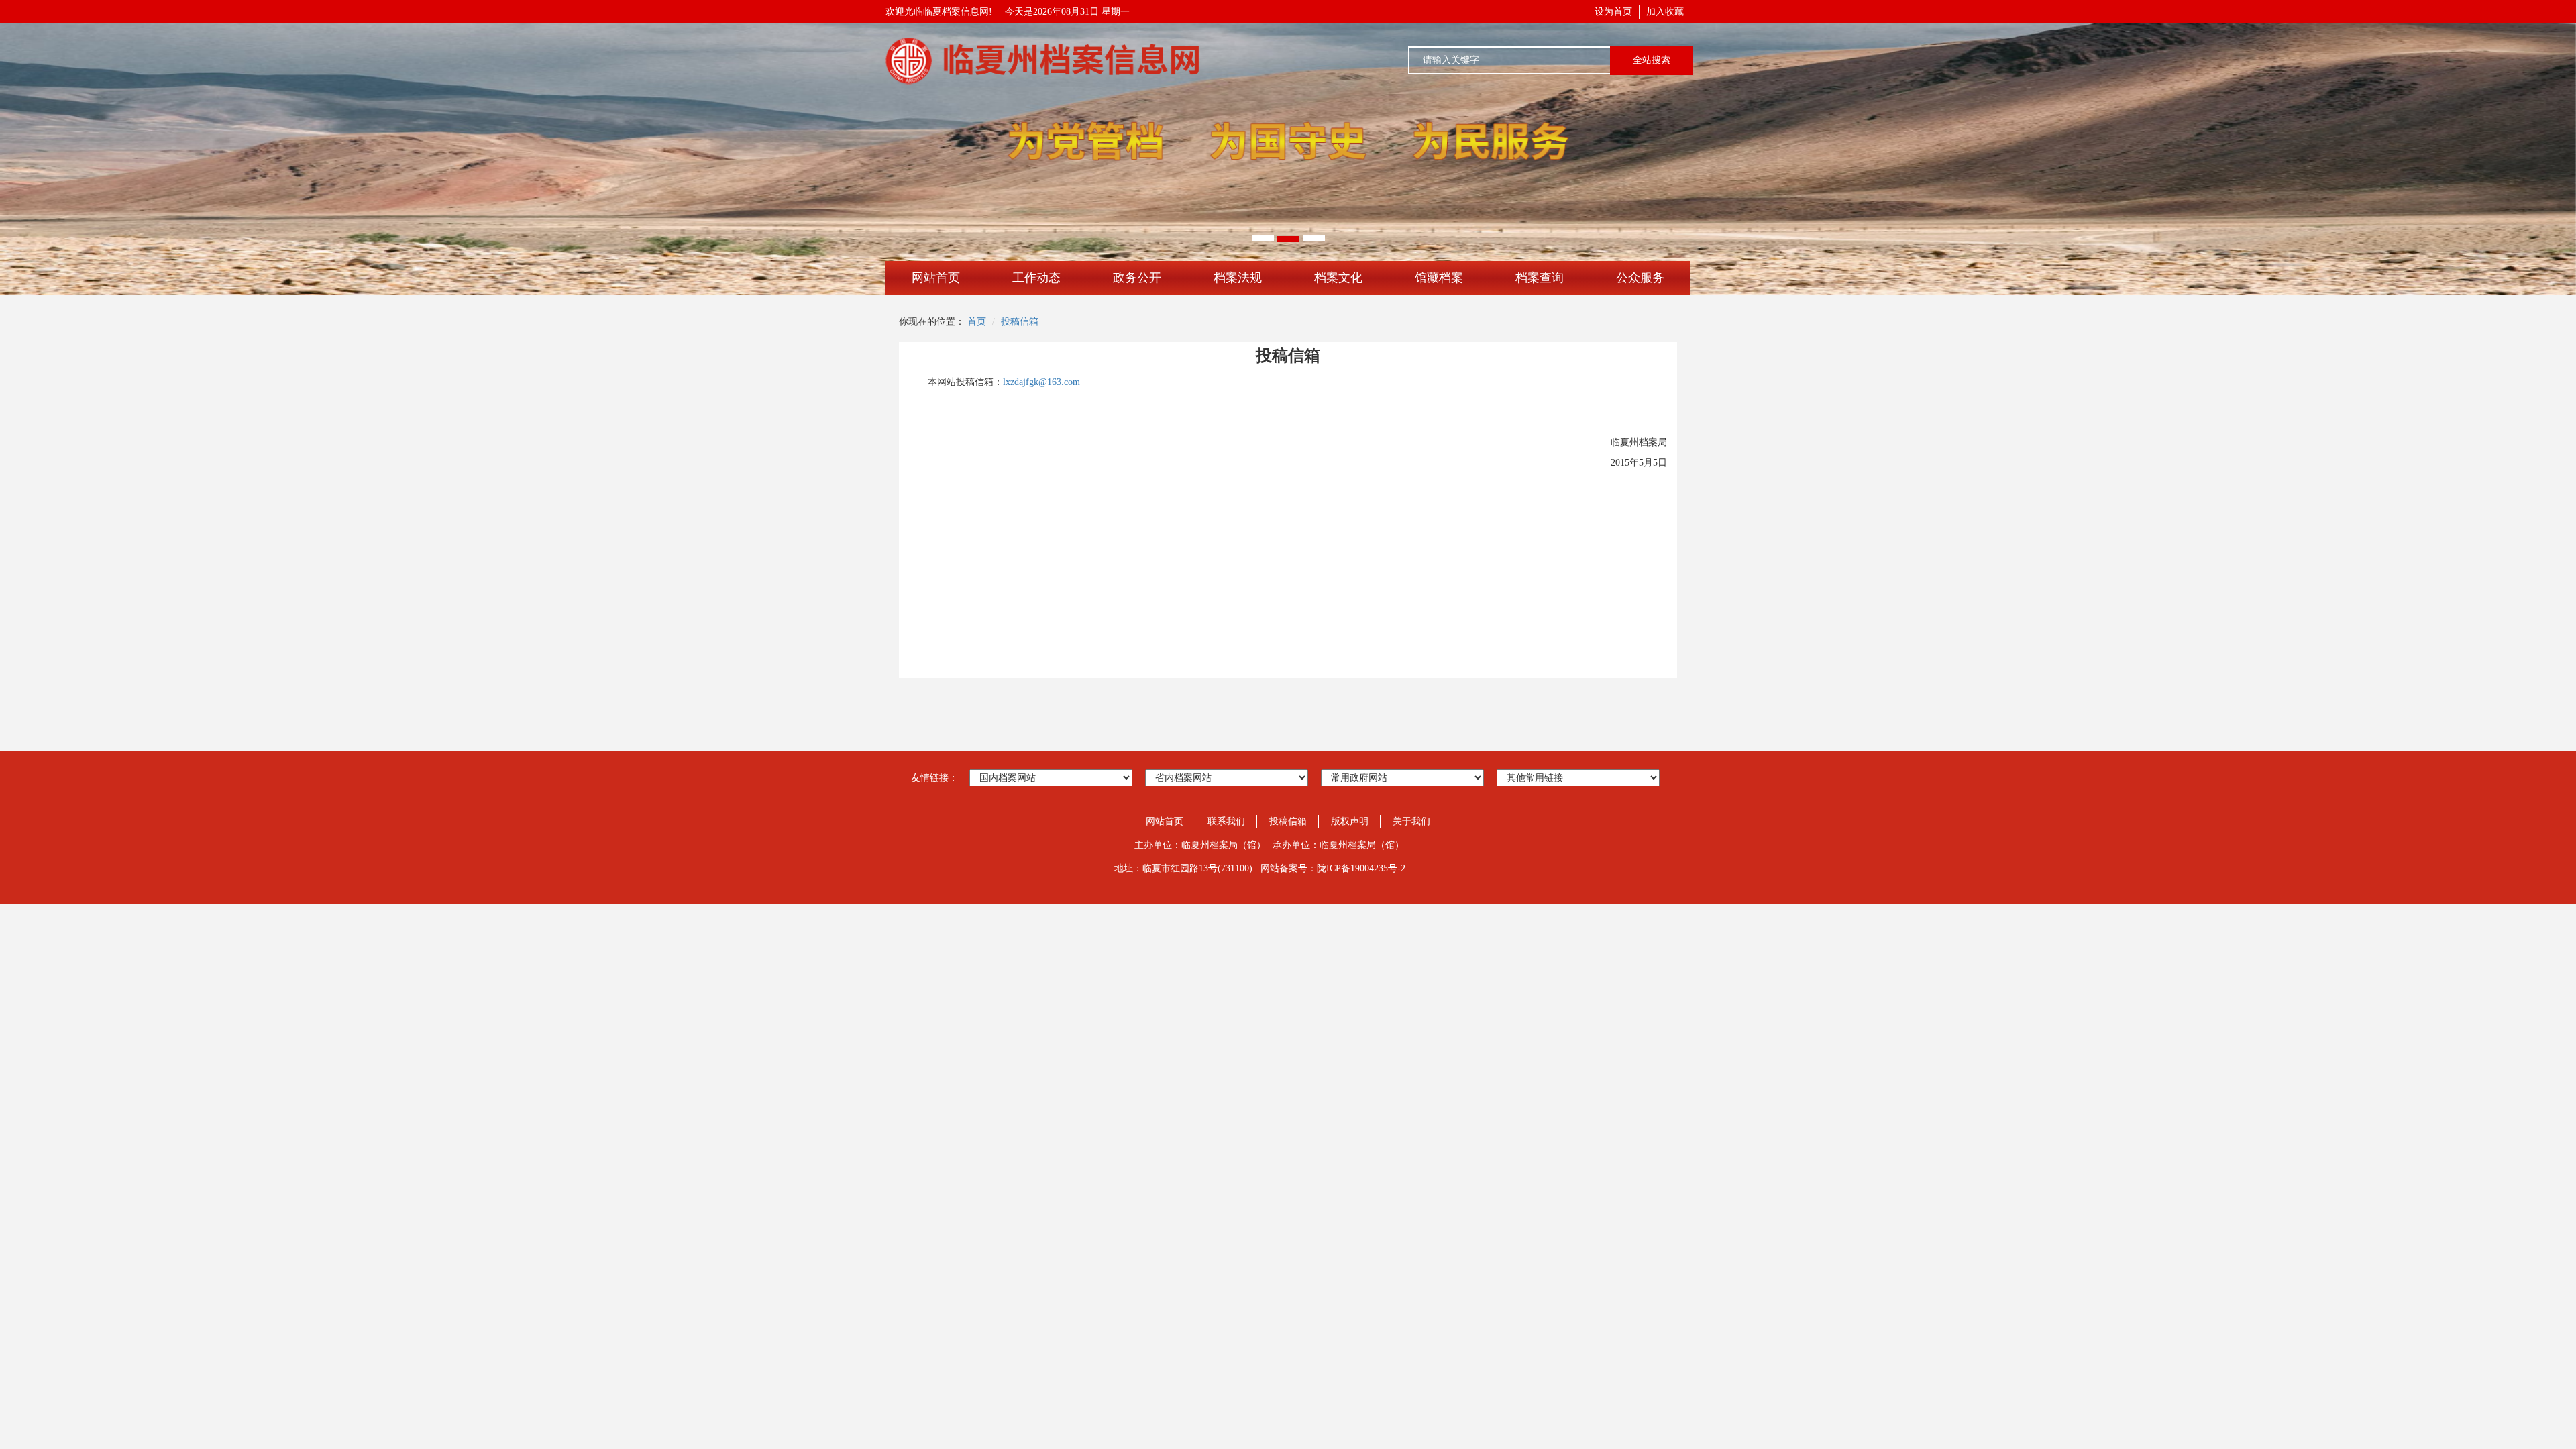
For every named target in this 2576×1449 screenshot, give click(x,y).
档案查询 (1540, 278)
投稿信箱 (1020, 322)
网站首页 (936, 278)
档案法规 (1238, 278)
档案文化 (1338, 278)
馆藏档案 (1439, 278)
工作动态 (1036, 278)
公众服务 (1640, 278)
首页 (977, 322)
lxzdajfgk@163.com (1041, 382)
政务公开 (1137, 278)
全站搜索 (1652, 60)
